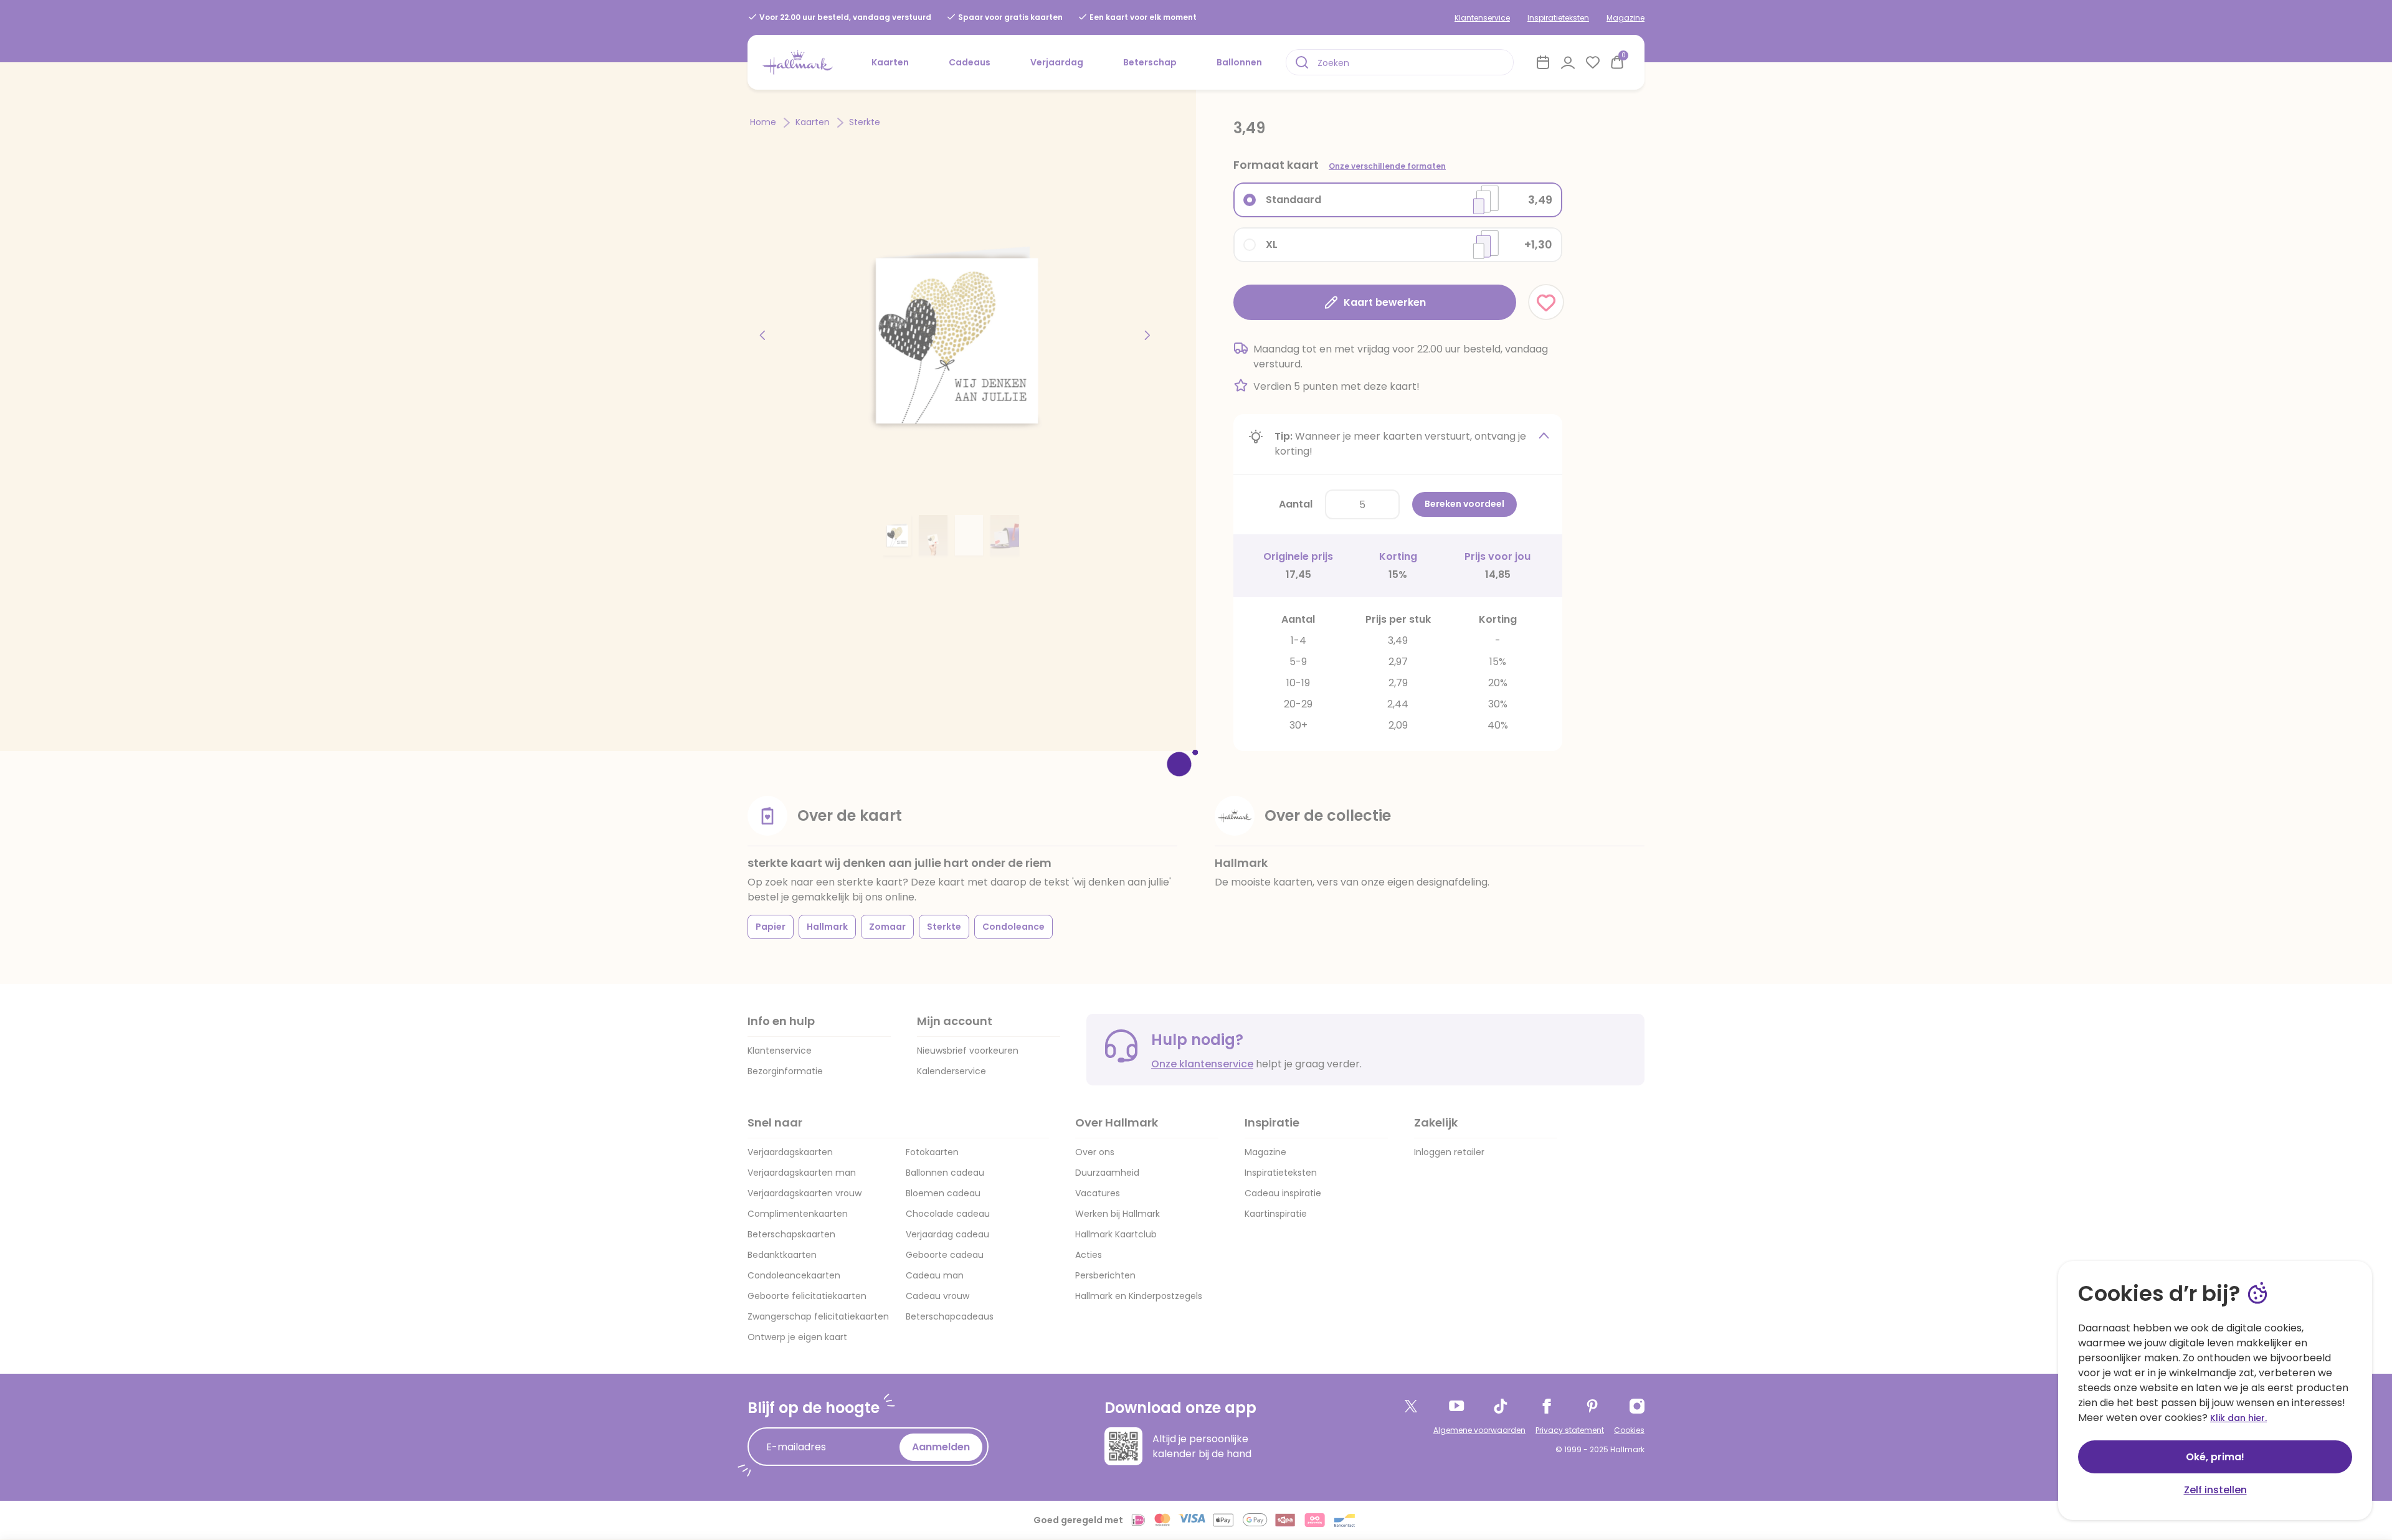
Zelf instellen (2215, 1490)
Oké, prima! (2215, 1457)
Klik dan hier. (2238, 1418)
